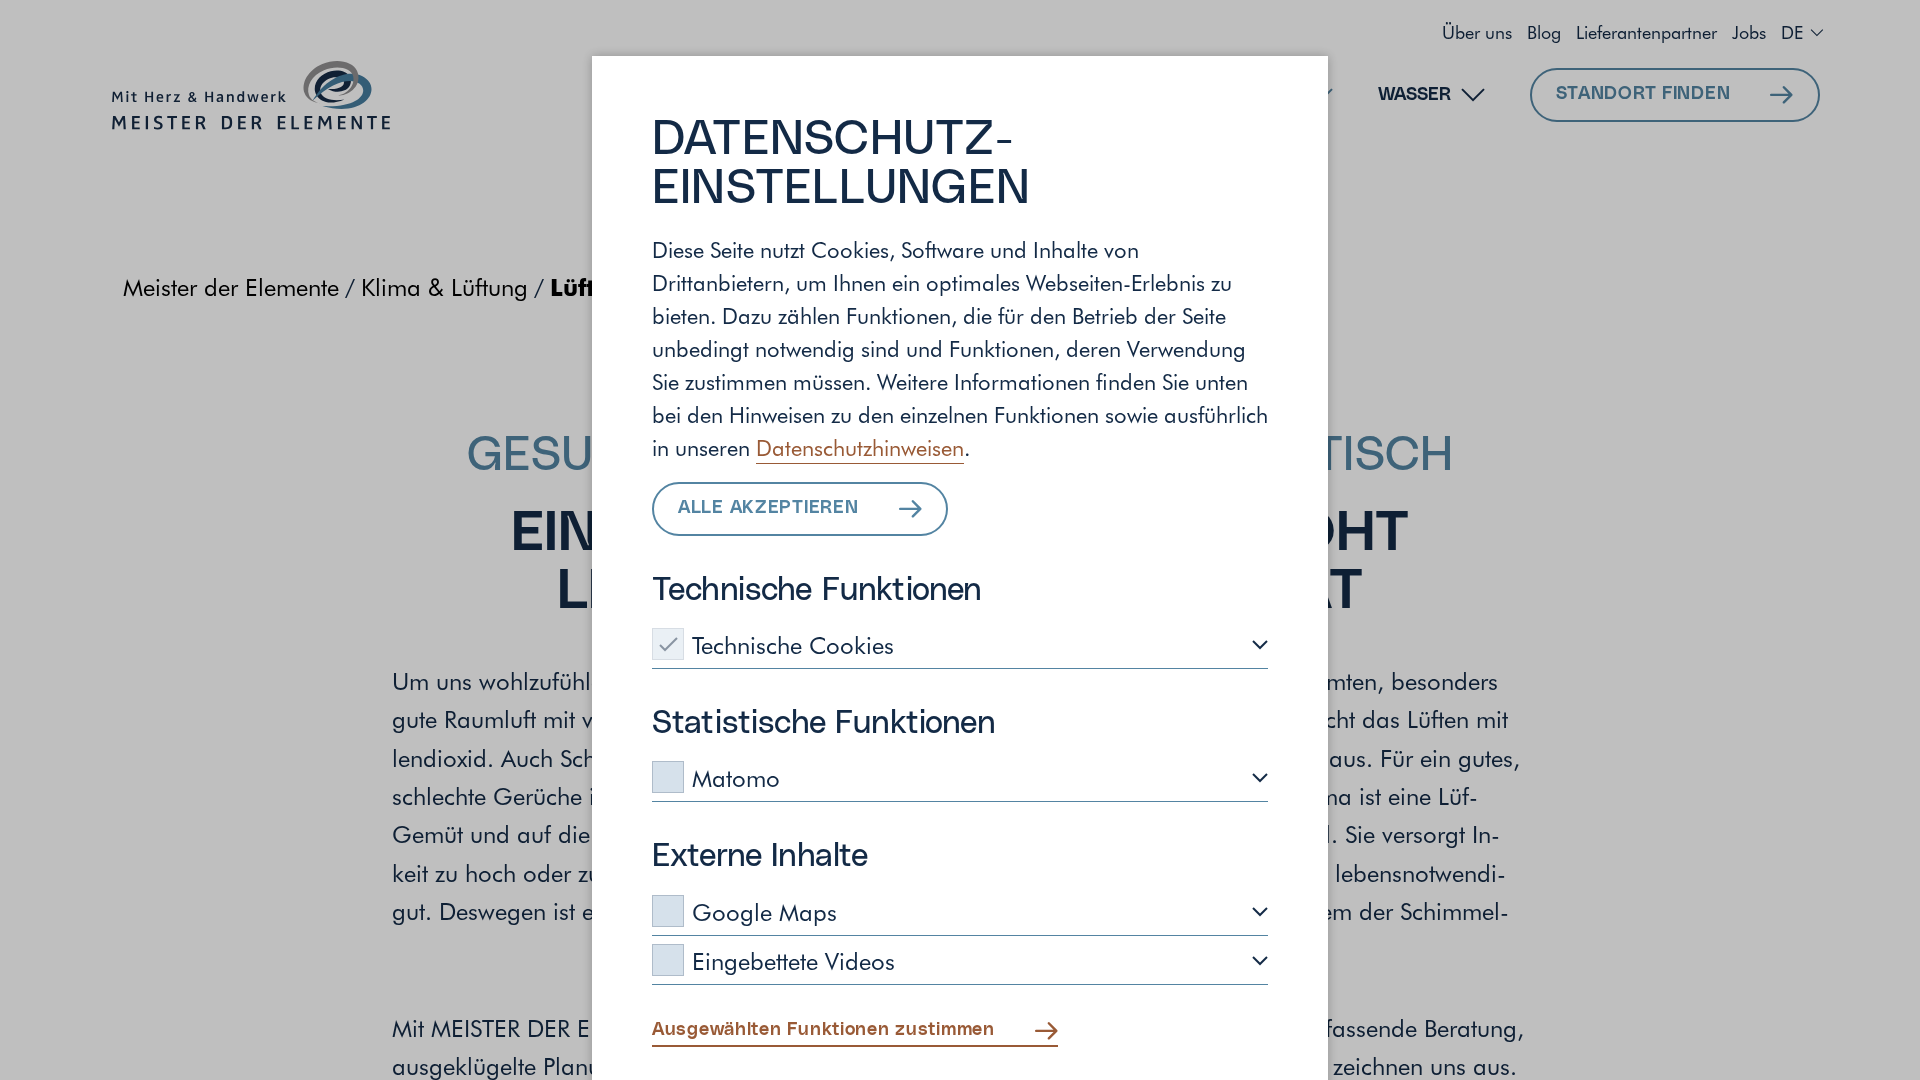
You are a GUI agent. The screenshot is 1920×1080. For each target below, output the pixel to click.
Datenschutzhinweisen (860, 447)
